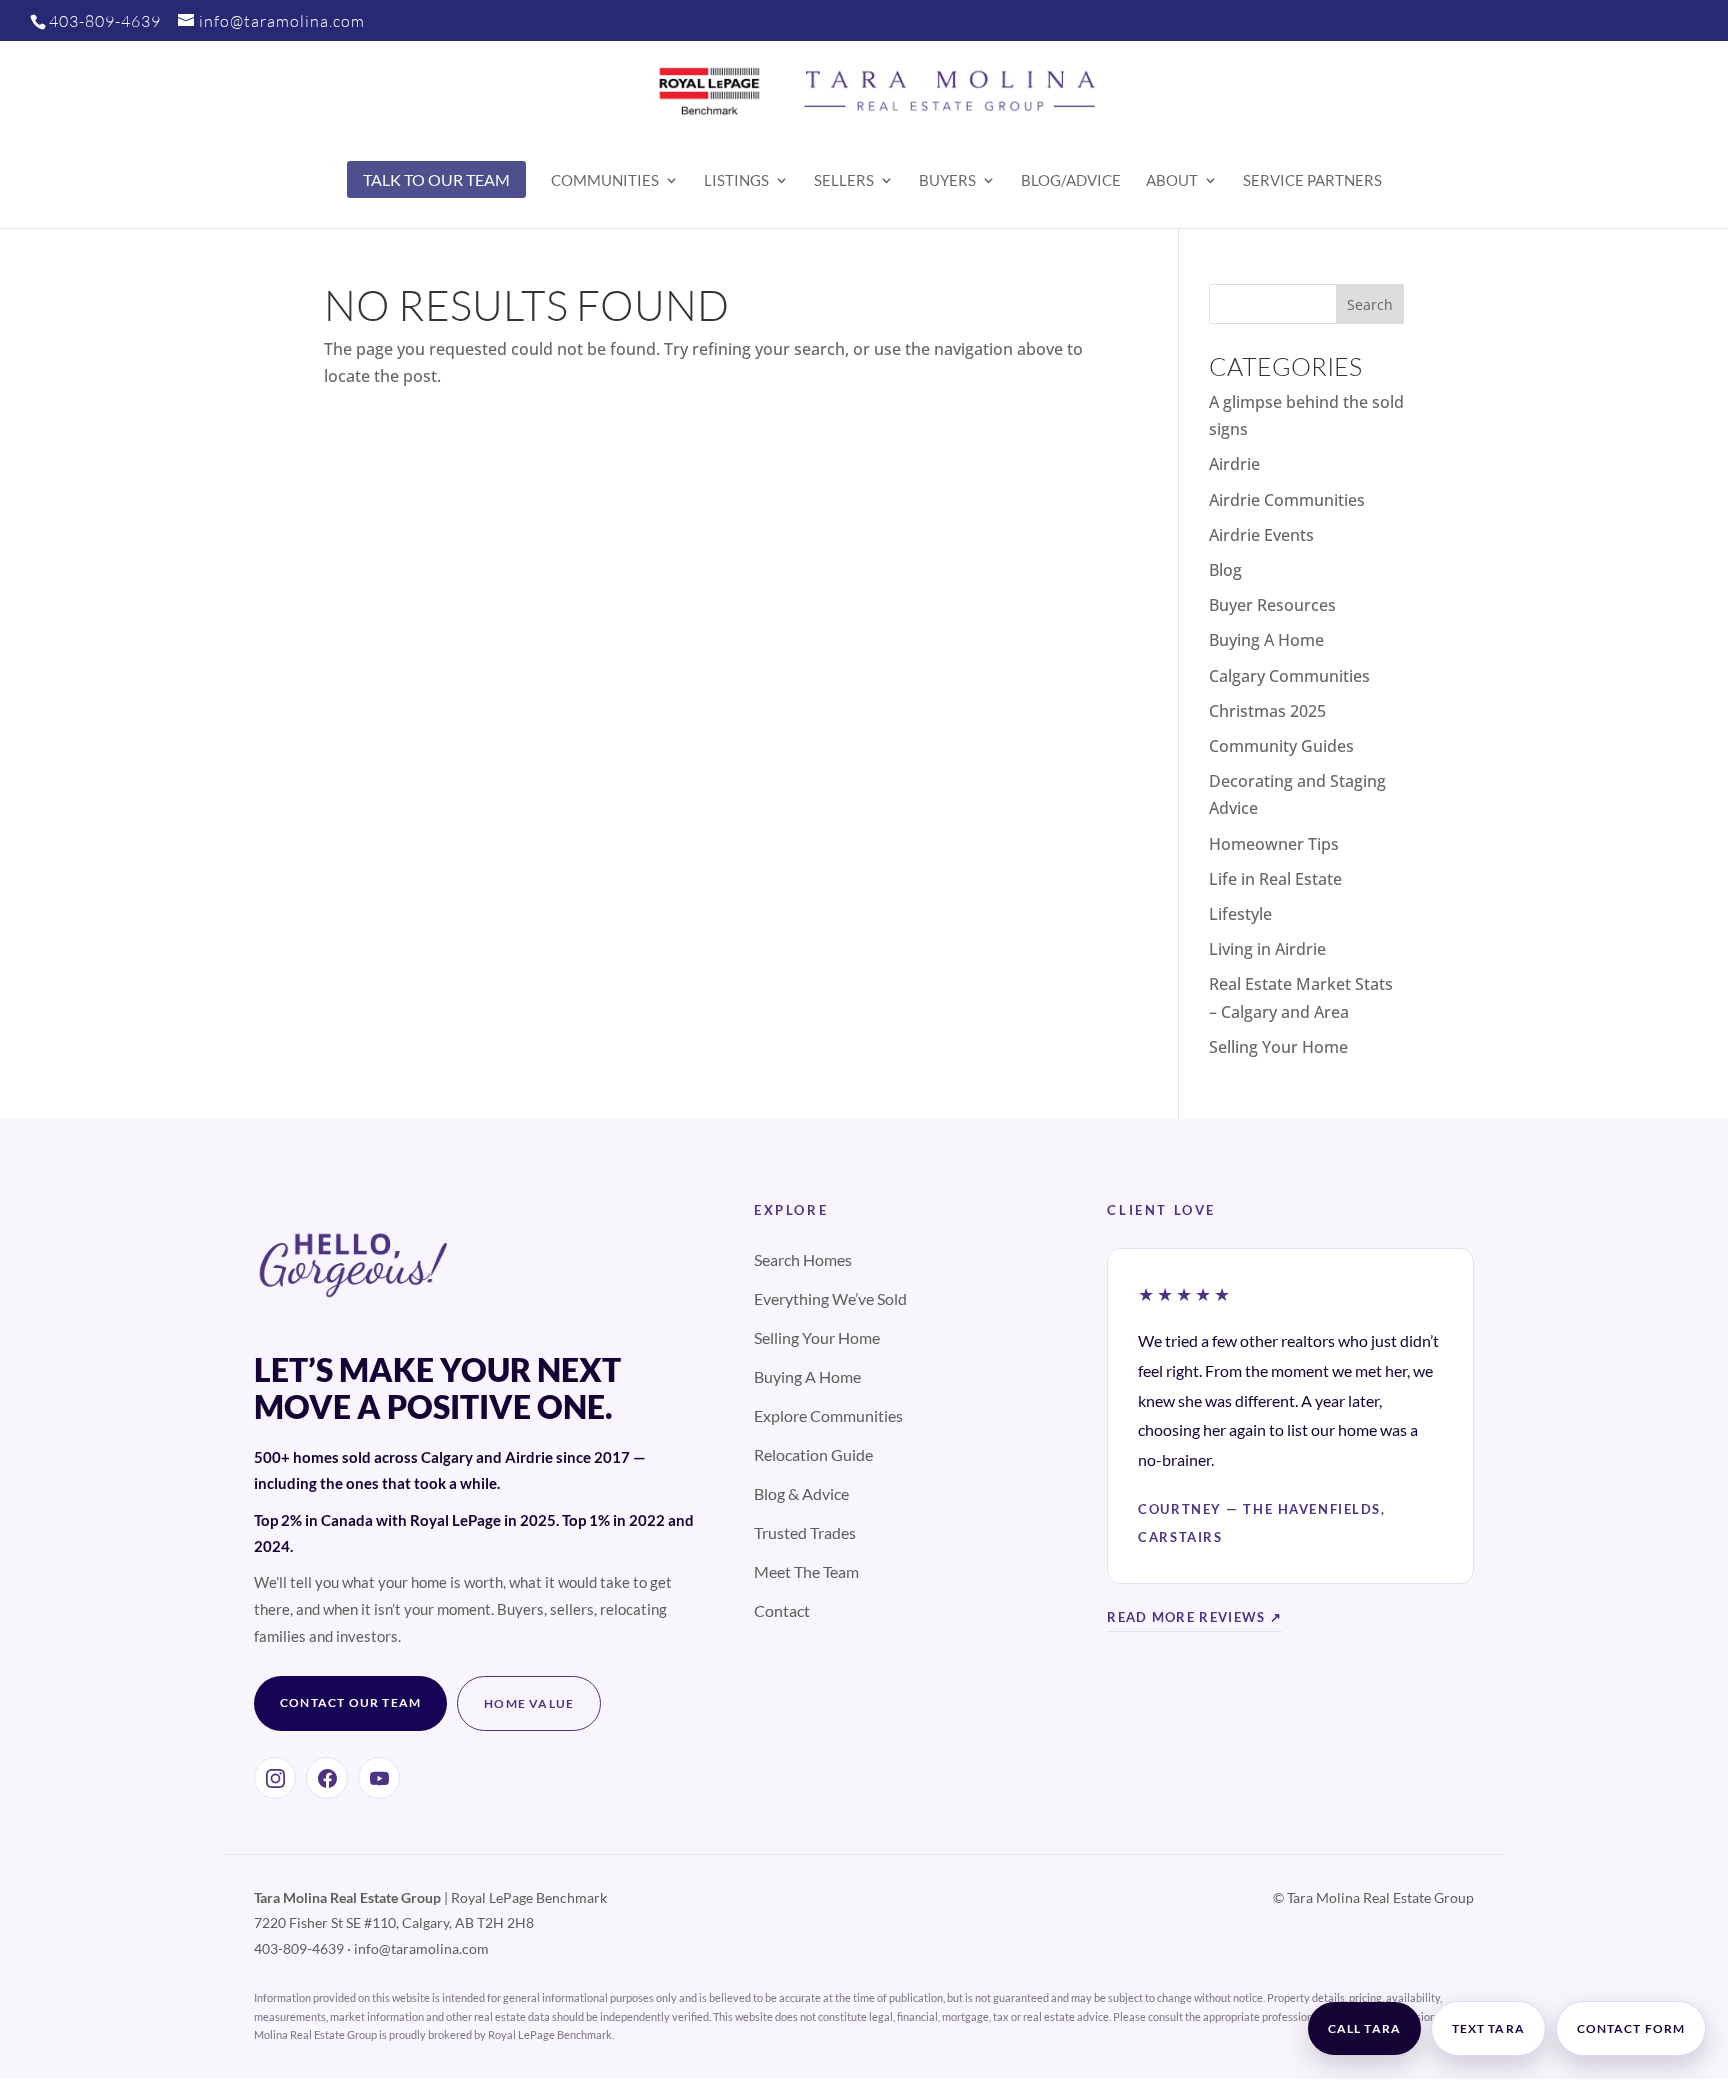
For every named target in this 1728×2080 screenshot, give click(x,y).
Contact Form (1631, 2028)
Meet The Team (806, 1571)
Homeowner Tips (1274, 844)
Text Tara (1488, 2028)
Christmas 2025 (1267, 711)
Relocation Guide (813, 1454)
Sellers (844, 181)
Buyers (947, 181)
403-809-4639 (105, 21)
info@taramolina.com (421, 1948)
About (1172, 181)
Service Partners (1312, 181)
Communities (605, 181)
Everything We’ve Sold (830, 1298)
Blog (1225, 570)
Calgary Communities (1289, 676)
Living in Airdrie (1267, 949)
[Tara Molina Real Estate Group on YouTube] (379, 1778)
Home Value (529, 1703)
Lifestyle (1240, 914)
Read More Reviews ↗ (1194, 1617)
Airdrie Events (1261, 535)
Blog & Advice (801, 1493)
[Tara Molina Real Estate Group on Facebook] (327, 1778)
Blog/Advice (1071, 181)
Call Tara (1364, 2028)
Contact (782, 1610)
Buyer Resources (1272, 605)
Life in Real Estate (1275, 879)
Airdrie (1234, 464)
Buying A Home (1266, 640)
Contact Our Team (350, 1702)
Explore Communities (828, 1415)
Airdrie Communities (1287, 500)
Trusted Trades (805, 1532)
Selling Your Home (1278, 1047)
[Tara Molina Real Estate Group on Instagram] (275, 1778)
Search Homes (803, 1259)
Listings (736, 181)
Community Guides (1281, 746)
